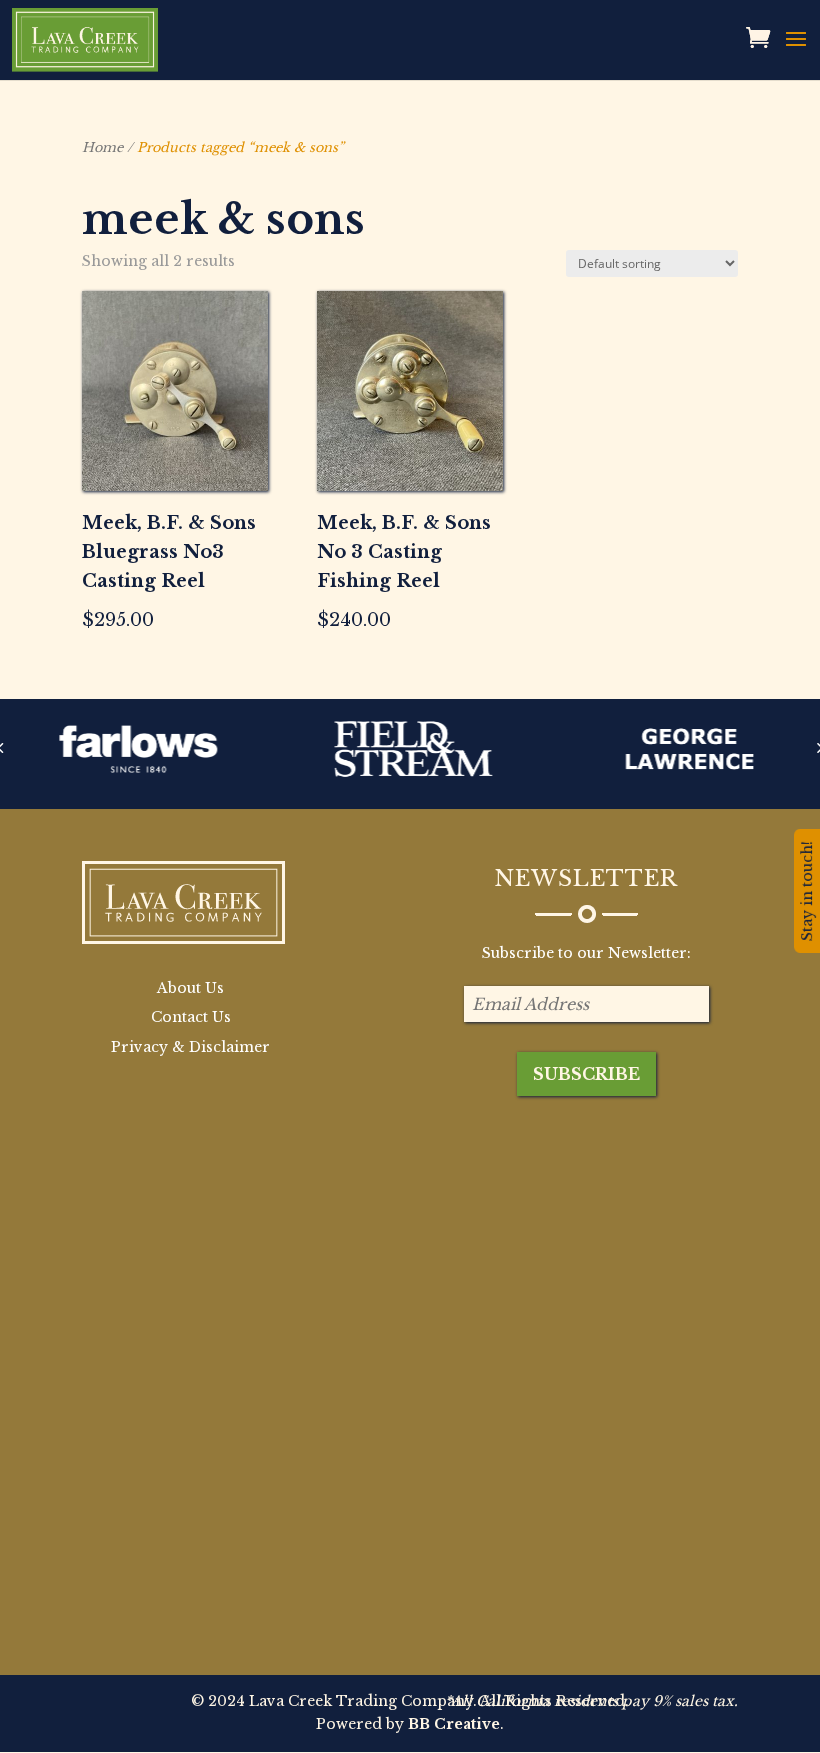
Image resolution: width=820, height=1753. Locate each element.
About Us (190, 988)
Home (102, 147)
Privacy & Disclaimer (190, 1047)
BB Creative (454, 1724)
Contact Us (191, 1017)
